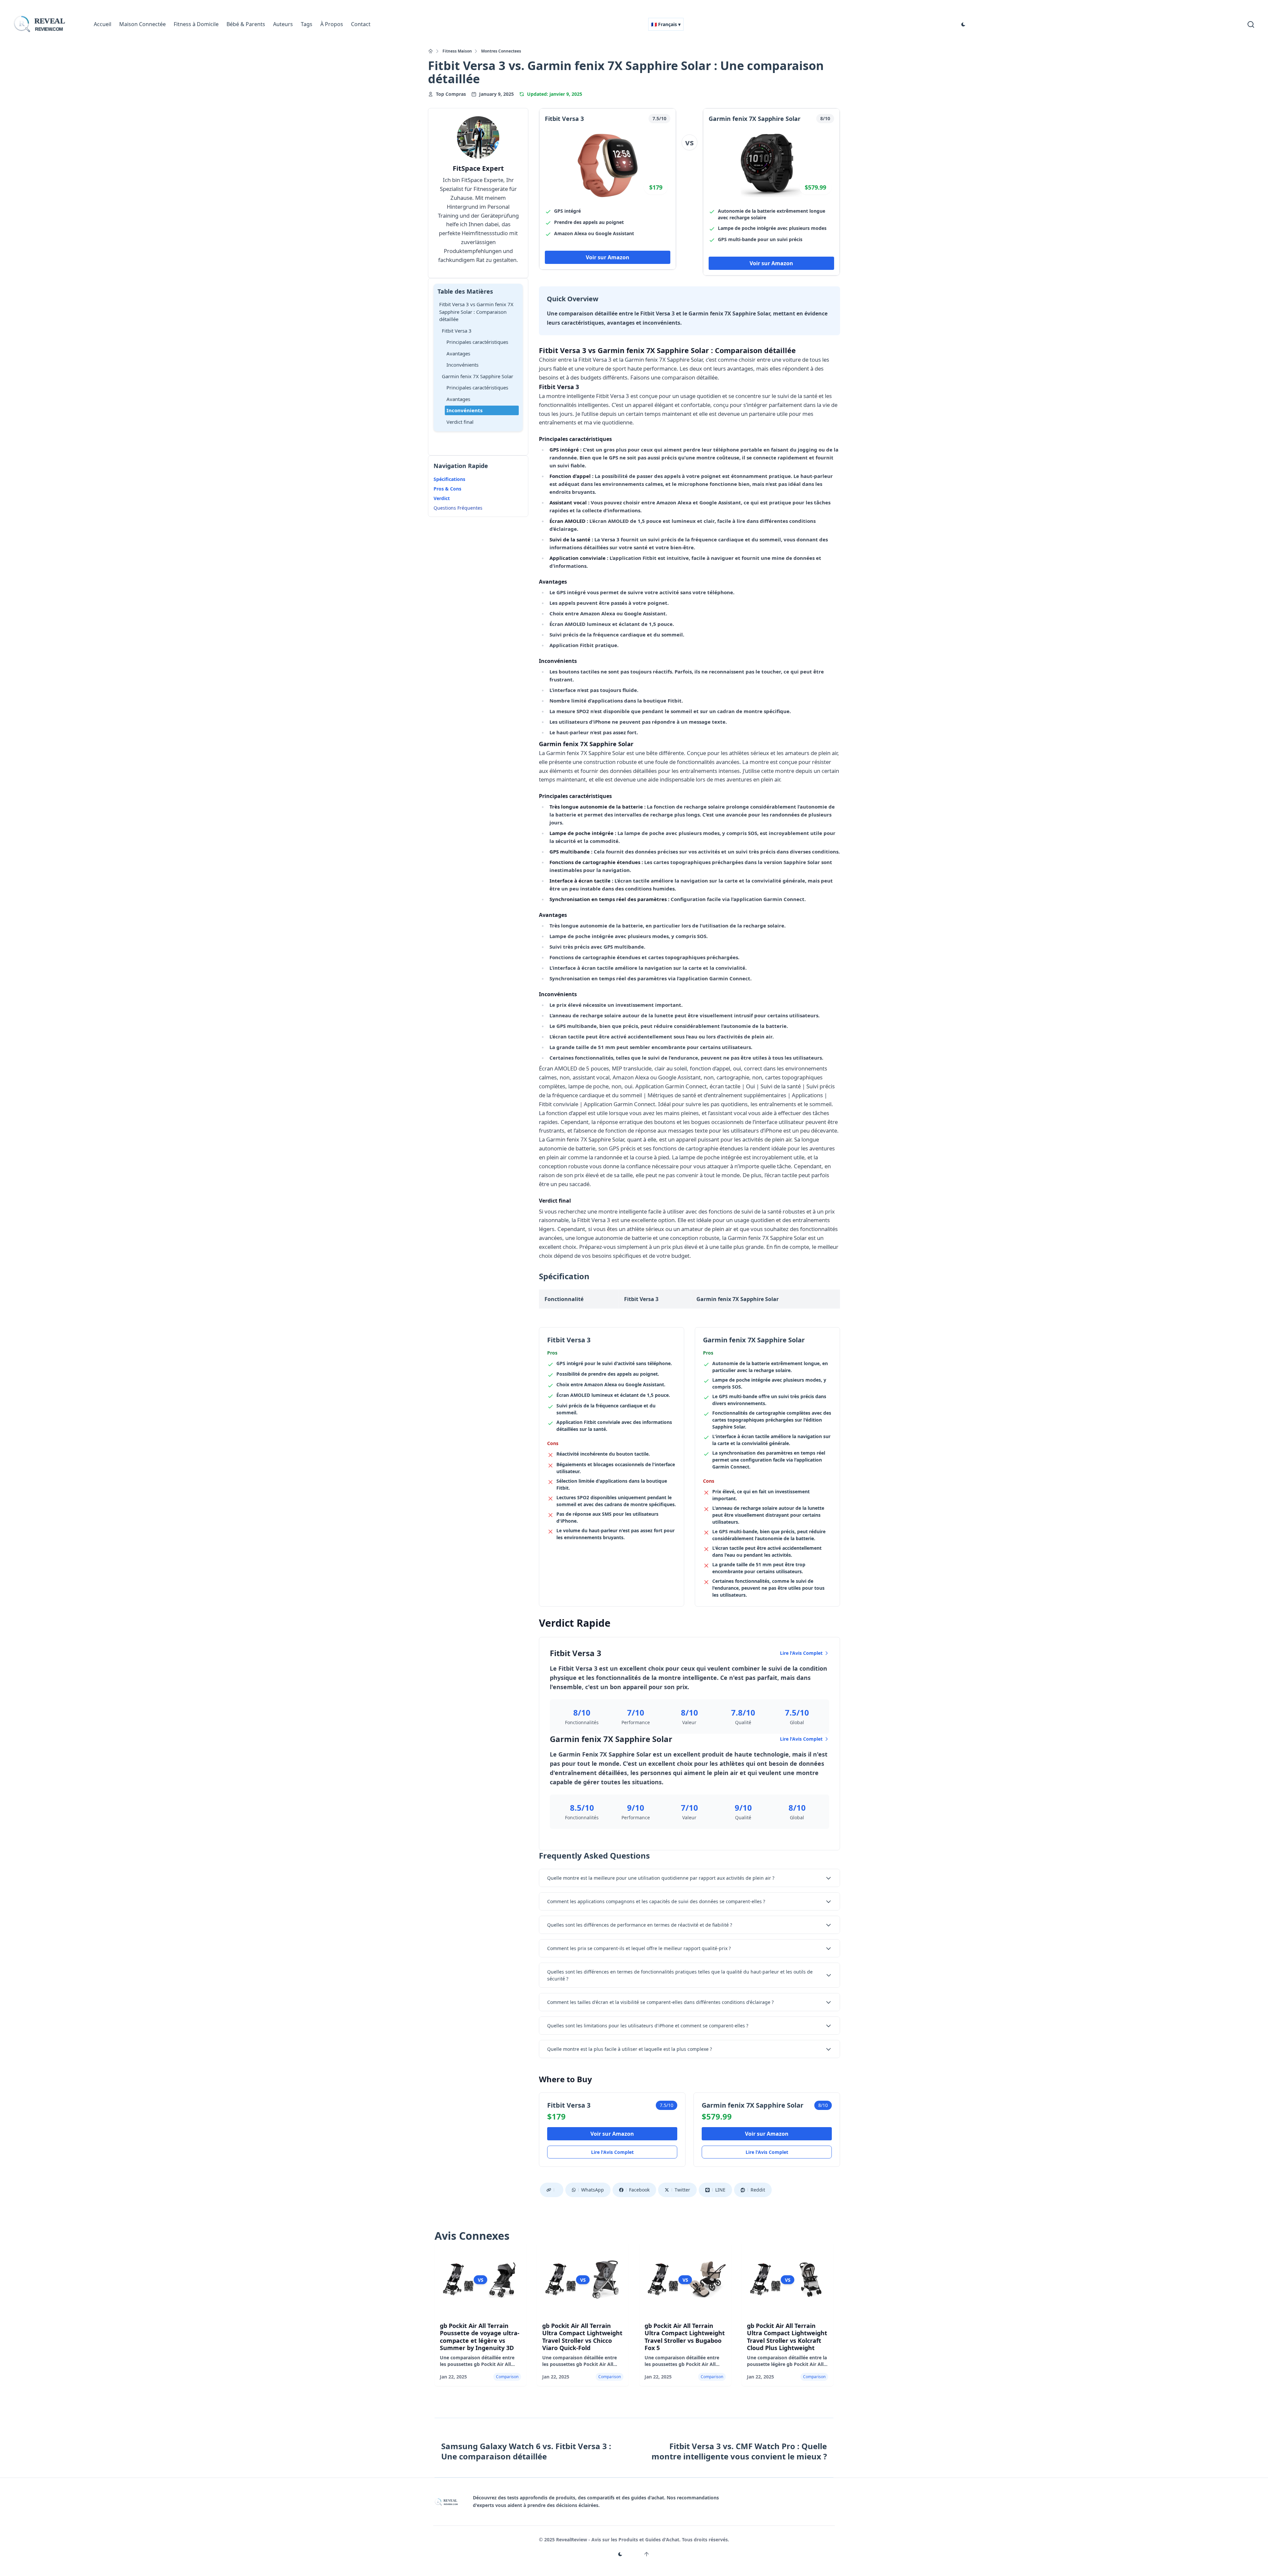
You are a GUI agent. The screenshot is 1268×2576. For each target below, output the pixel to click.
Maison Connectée (142, 24)
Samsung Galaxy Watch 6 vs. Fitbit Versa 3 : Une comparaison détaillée (526, 2451)
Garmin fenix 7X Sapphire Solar (477, 376)
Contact (361, 24)
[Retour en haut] (647, 2554)
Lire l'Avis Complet (801, 1653)
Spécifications (449, 479)
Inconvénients (462, 365)
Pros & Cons (447, 489)
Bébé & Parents (246, 24)
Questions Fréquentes (458, 508)
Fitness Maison (457, 51)
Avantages (458, 353)
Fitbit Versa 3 (457, 331)
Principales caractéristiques (477, 342)
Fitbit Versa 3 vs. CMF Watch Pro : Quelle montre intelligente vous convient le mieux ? (739, 2451)
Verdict (442, 498)
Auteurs (283, 24)
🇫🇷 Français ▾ (666, 24)
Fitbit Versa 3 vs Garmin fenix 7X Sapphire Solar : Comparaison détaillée (476, 312)
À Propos (332, 24)
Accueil (103, 24)
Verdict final (460, 422)
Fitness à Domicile (196, 24)
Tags (307, 24)
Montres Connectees (501, 51)
